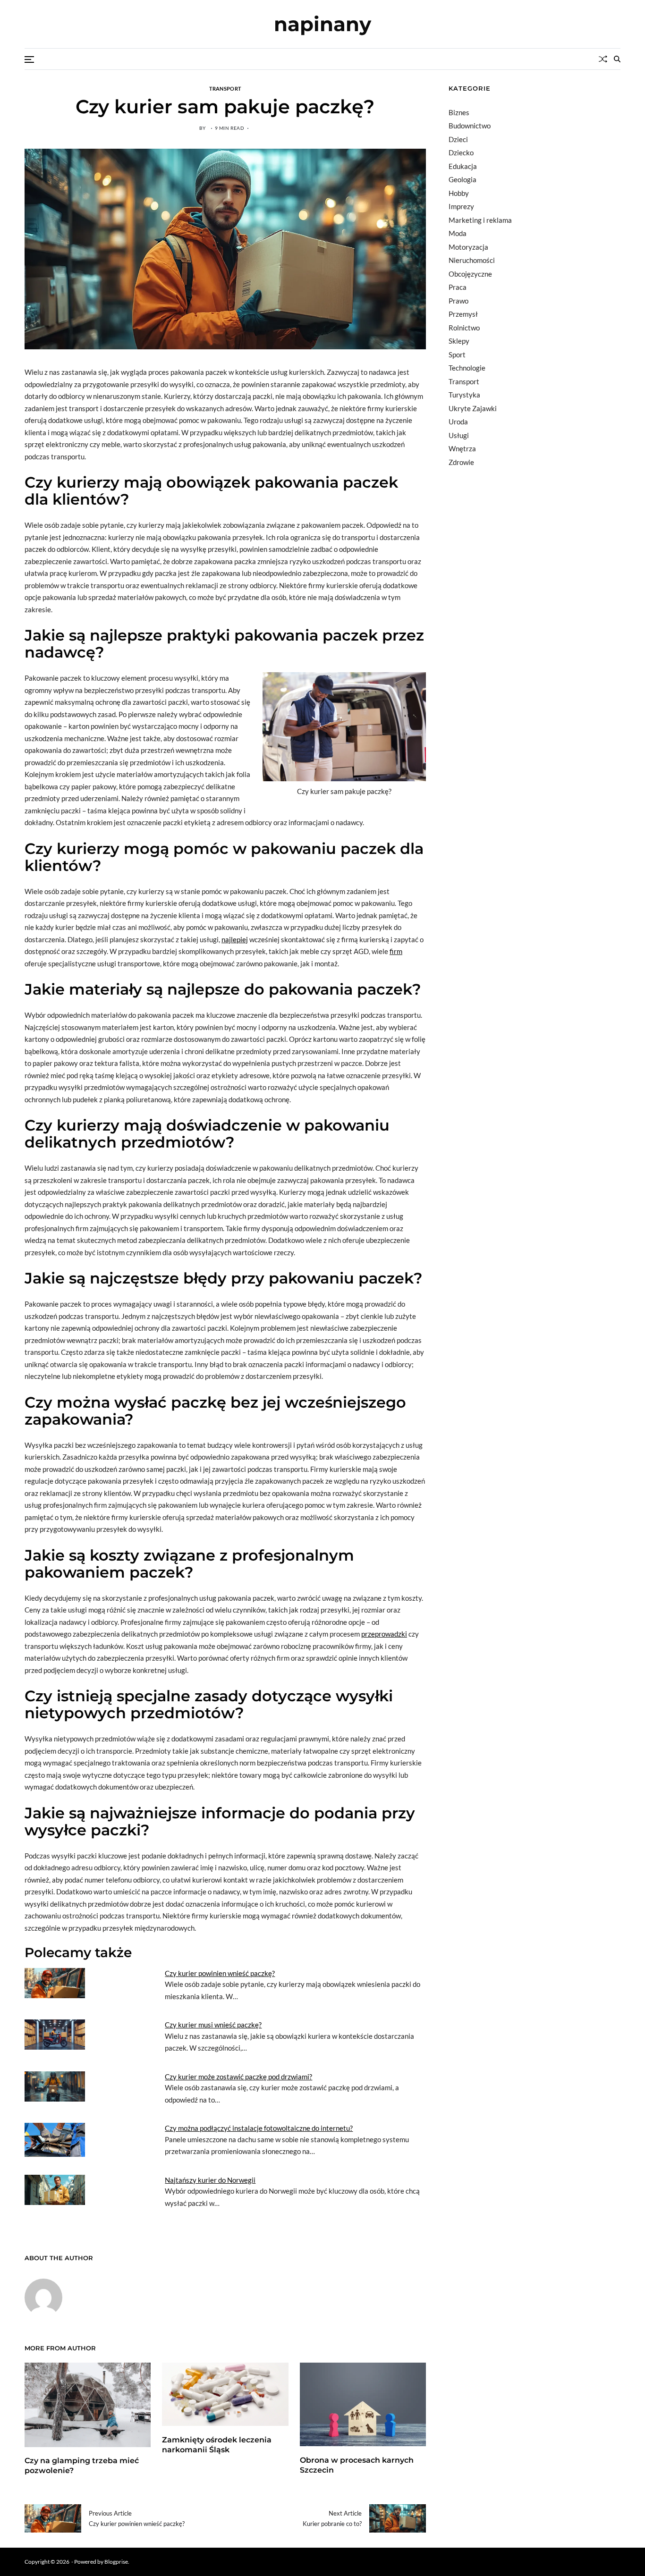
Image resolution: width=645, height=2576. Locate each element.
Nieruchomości (472, 260)
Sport (457, 355)
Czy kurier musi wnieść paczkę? (213, 2025)
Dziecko (461, 152)
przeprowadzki (384, 1634)
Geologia (463, 179)
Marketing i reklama (480, 220)
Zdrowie (461, 462)
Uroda (458, 422)
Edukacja (463, 166)
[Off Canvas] (29, 59)
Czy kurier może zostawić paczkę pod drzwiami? (238, 2077)
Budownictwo (470, 126)
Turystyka (464, 395)
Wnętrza (462, 448)
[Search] (617, 59)
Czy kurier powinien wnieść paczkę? (220, 1973)
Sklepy (459, 341)
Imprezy (461, 206)
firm (396, 951)
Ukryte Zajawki (473, 408)
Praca (458, 287)
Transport (225, 88)
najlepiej (235, 939)
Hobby (459, 193)
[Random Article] (603, 59)
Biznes (459, 112)
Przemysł (463, 314)
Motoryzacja (468, 247)
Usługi (459, 435)
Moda (458, 233)
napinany (322, 24)
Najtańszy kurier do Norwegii (210, 2180)
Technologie (467, 368)
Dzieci (458, 139)
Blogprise (116, 2562)
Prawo (458, 301)
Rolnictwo (464, 328)
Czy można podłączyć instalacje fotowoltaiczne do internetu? (259, 2128)
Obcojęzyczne (470, 274)
